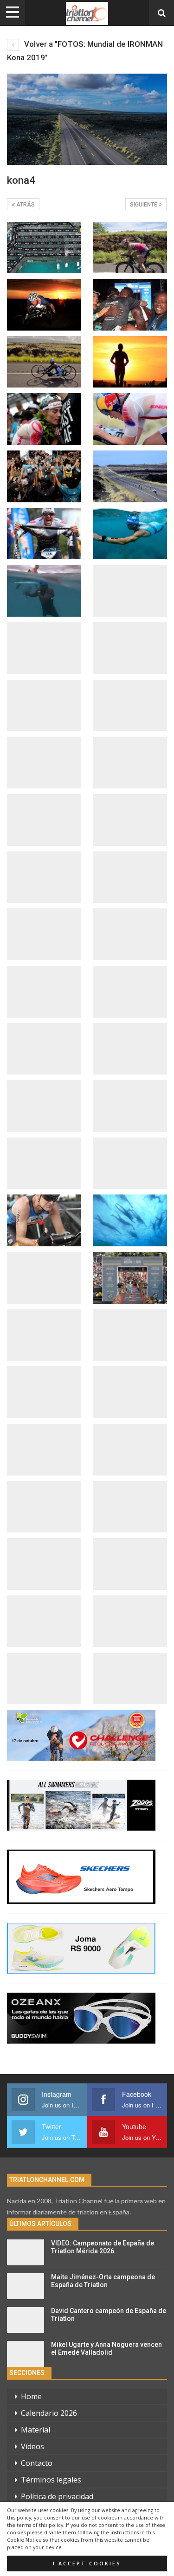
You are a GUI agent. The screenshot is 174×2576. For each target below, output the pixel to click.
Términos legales (51, 2480)
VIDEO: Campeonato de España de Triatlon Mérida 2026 (103, 2247)
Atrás (25, 205)
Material (35, 2430)
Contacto (37, 2463)
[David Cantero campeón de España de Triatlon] (26, 2320)
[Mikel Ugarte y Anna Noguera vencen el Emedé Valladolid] (26, 2354)
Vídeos (32, 2446)
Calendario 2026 (49, 2413)
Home (31, 2396)
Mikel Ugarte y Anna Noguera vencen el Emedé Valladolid (106, 2348)
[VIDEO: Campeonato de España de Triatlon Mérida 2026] (26, 2252)
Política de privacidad (57, 2496)
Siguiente (144, 205)
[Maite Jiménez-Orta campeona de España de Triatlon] (26, 2286)
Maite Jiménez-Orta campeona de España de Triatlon (103, 2281)
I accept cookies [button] (87, 2563)
